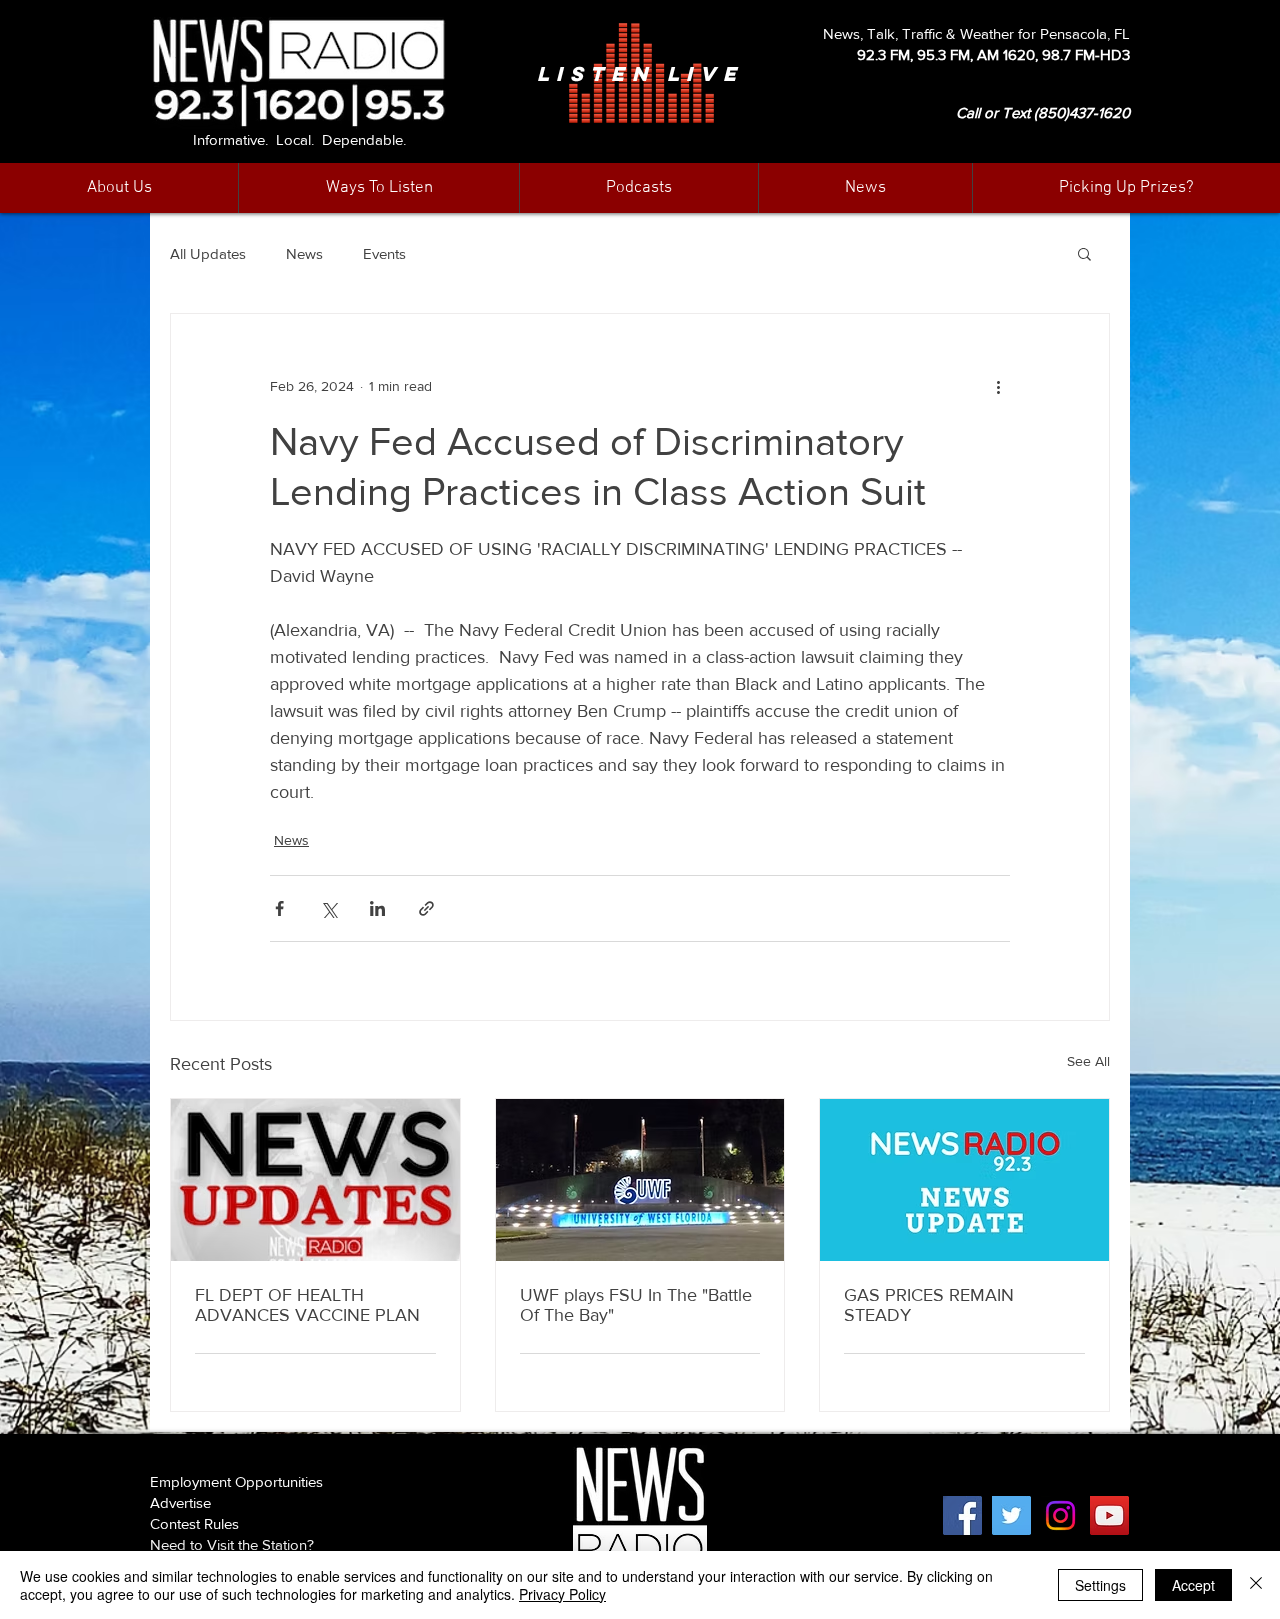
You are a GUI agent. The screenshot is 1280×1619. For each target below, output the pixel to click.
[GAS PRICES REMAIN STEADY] (964, 1180)
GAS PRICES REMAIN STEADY (929, 1305)
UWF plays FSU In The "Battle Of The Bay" (636, 1305)
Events (384, 253)
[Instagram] (1060, 1515)
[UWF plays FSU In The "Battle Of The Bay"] (640, 1180)
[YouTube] (1109, 1515)
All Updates (208, 253)
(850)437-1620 (1082, 112)
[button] (865, 188)
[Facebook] (962, 1515)
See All (1088, 1061)
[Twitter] (1011, 1515)
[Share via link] (426, 908)
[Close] (1256, 1585)
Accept (1193, 1585)
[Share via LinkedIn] (377, 908)
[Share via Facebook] (279, 908)
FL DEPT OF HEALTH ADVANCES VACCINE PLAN (307, 1305)
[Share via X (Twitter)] (328, 908)
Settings (1100, 1585)
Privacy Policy (562, 1594)
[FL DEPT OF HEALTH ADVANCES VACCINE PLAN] (315, 1180)
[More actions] (998, 386)
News (304, 253)
